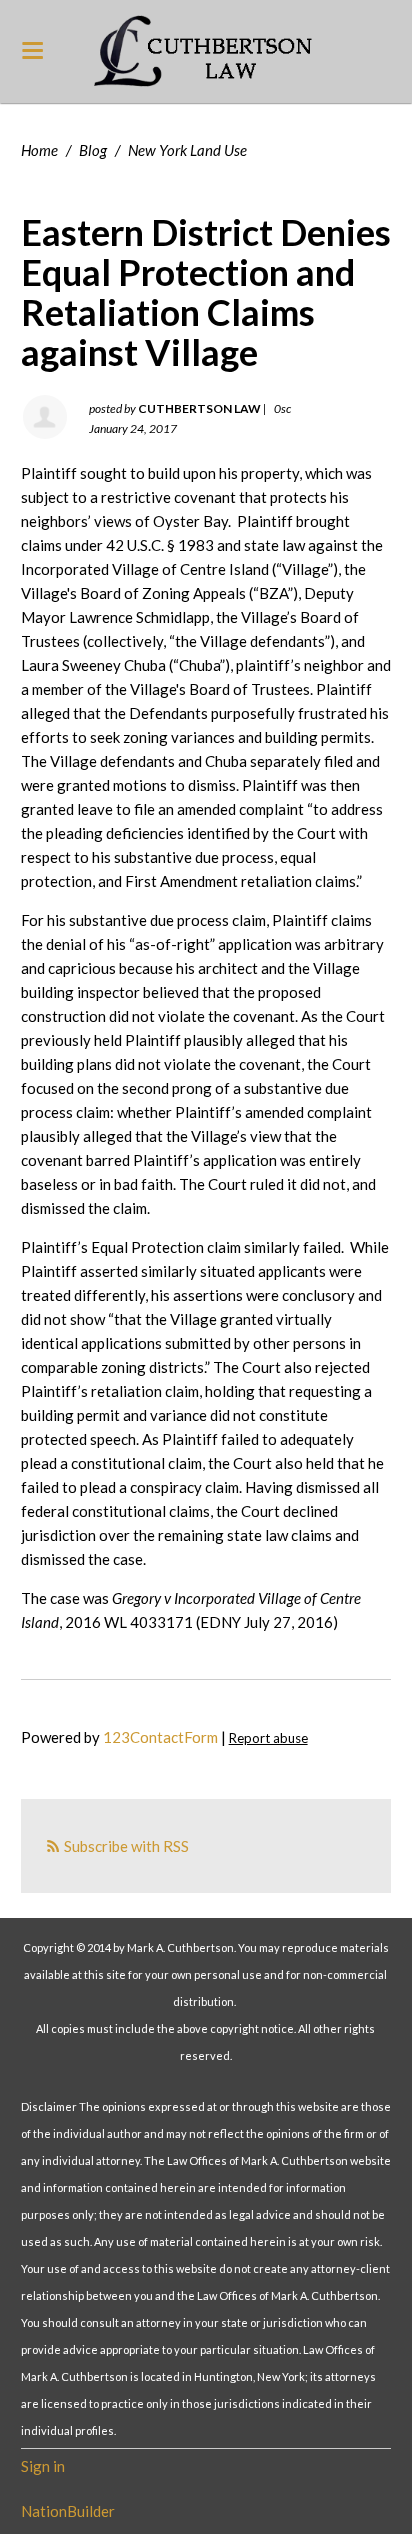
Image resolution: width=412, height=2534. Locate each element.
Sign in (43, 2466)
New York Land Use (187, 150)
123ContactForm (160, 1737)
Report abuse (268, 1738)
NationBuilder (68, 2511)
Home (39, 150)
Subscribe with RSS (126, 1846)
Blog (93, 150)
